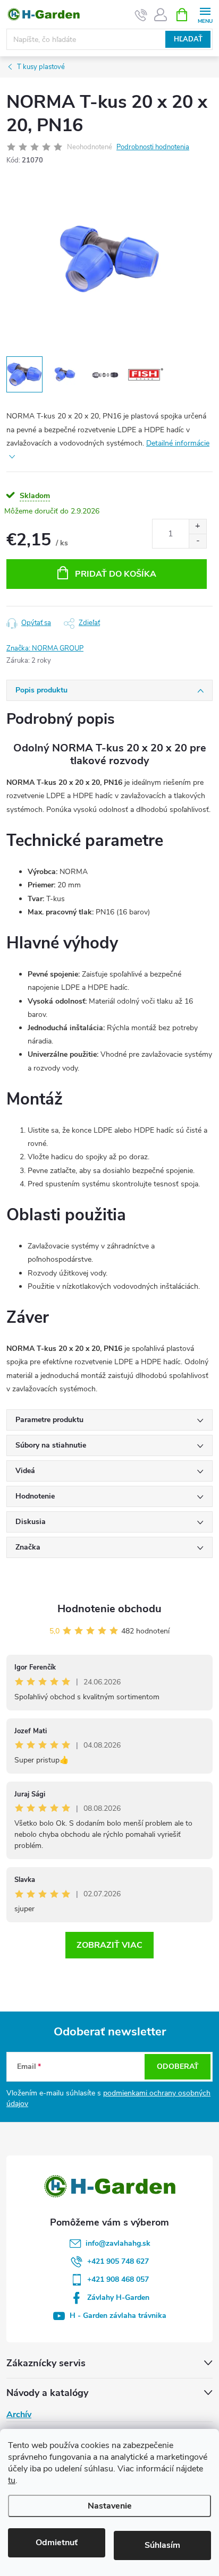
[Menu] (205, 14)
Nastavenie (110, 2506)
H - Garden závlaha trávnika (118, 2316)
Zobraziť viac (109, 1945)
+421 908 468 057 (118, 2279)
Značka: (45, 648)
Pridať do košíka (116, 574)
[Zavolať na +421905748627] (141, 15)
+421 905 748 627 (118, 2261)
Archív (19, 2415)
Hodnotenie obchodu (109, 1609)
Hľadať (188, 39)
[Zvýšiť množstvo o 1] (197, 527)
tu (12, 2480)
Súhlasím (162, 2545)
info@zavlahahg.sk (118, 2243)
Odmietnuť (57, 2543)
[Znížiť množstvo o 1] (197, 541)
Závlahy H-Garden (118, 2297)
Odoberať (178, 2066)
